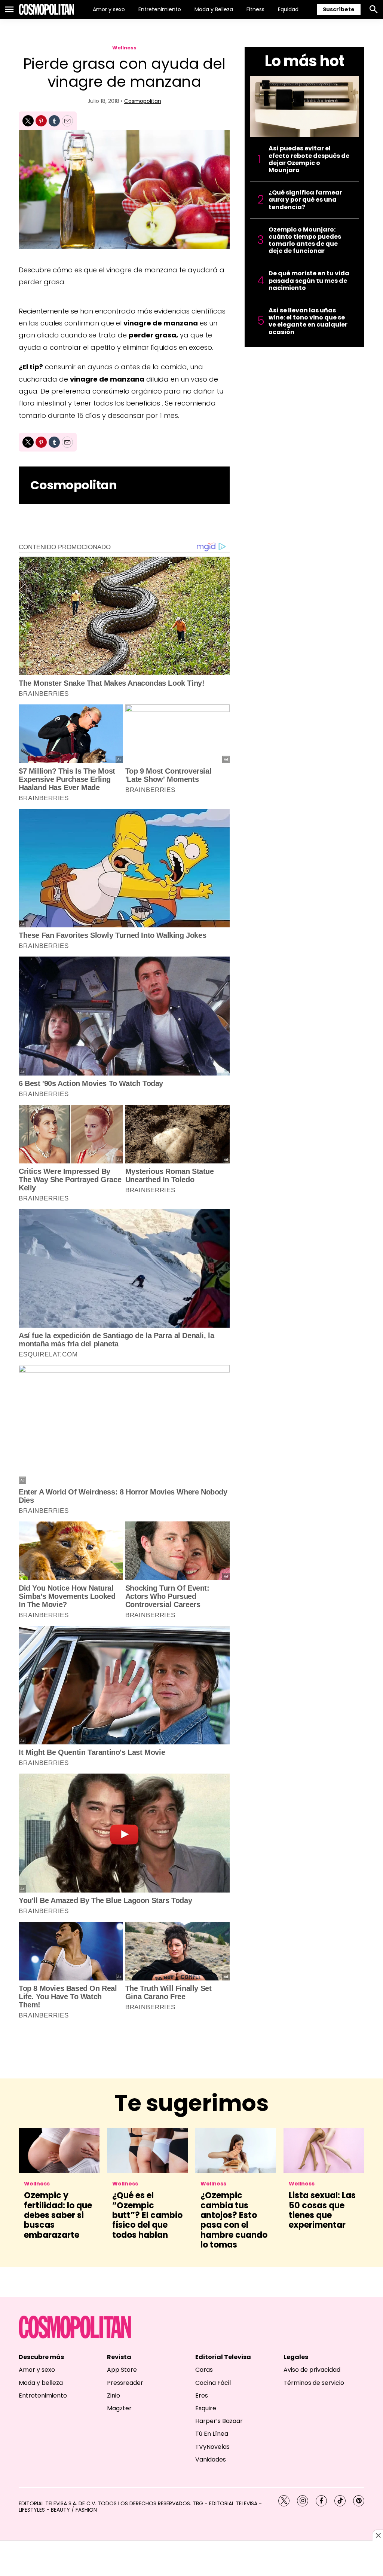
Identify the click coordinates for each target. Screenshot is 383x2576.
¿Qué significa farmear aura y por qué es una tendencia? (305, 200)
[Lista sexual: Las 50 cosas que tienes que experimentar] (324, 2150)
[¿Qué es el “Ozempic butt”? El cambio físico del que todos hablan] (147, 2150)
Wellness (124, 48)
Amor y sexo (109, 9)
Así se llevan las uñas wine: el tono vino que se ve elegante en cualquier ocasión (308, 321)
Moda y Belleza (214, 9)
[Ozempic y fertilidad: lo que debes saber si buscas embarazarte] (59, 2150)
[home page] (46, 9)
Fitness (255, 9)
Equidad (288, 9)
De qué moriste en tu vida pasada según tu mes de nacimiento (309, 281)
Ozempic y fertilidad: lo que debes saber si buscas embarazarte (58, 2215)
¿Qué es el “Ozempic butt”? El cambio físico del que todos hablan (147, 2215)
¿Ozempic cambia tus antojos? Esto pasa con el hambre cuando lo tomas (234, 2220)
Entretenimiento (160, 9)
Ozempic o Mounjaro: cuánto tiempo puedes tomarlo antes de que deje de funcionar (305, 240)
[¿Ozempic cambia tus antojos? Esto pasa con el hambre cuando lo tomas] (236, 2150)
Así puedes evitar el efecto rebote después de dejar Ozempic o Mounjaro (309, 159)
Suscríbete (339, 9)
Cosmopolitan (143, 101)
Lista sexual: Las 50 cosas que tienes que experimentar (322, 2210)
